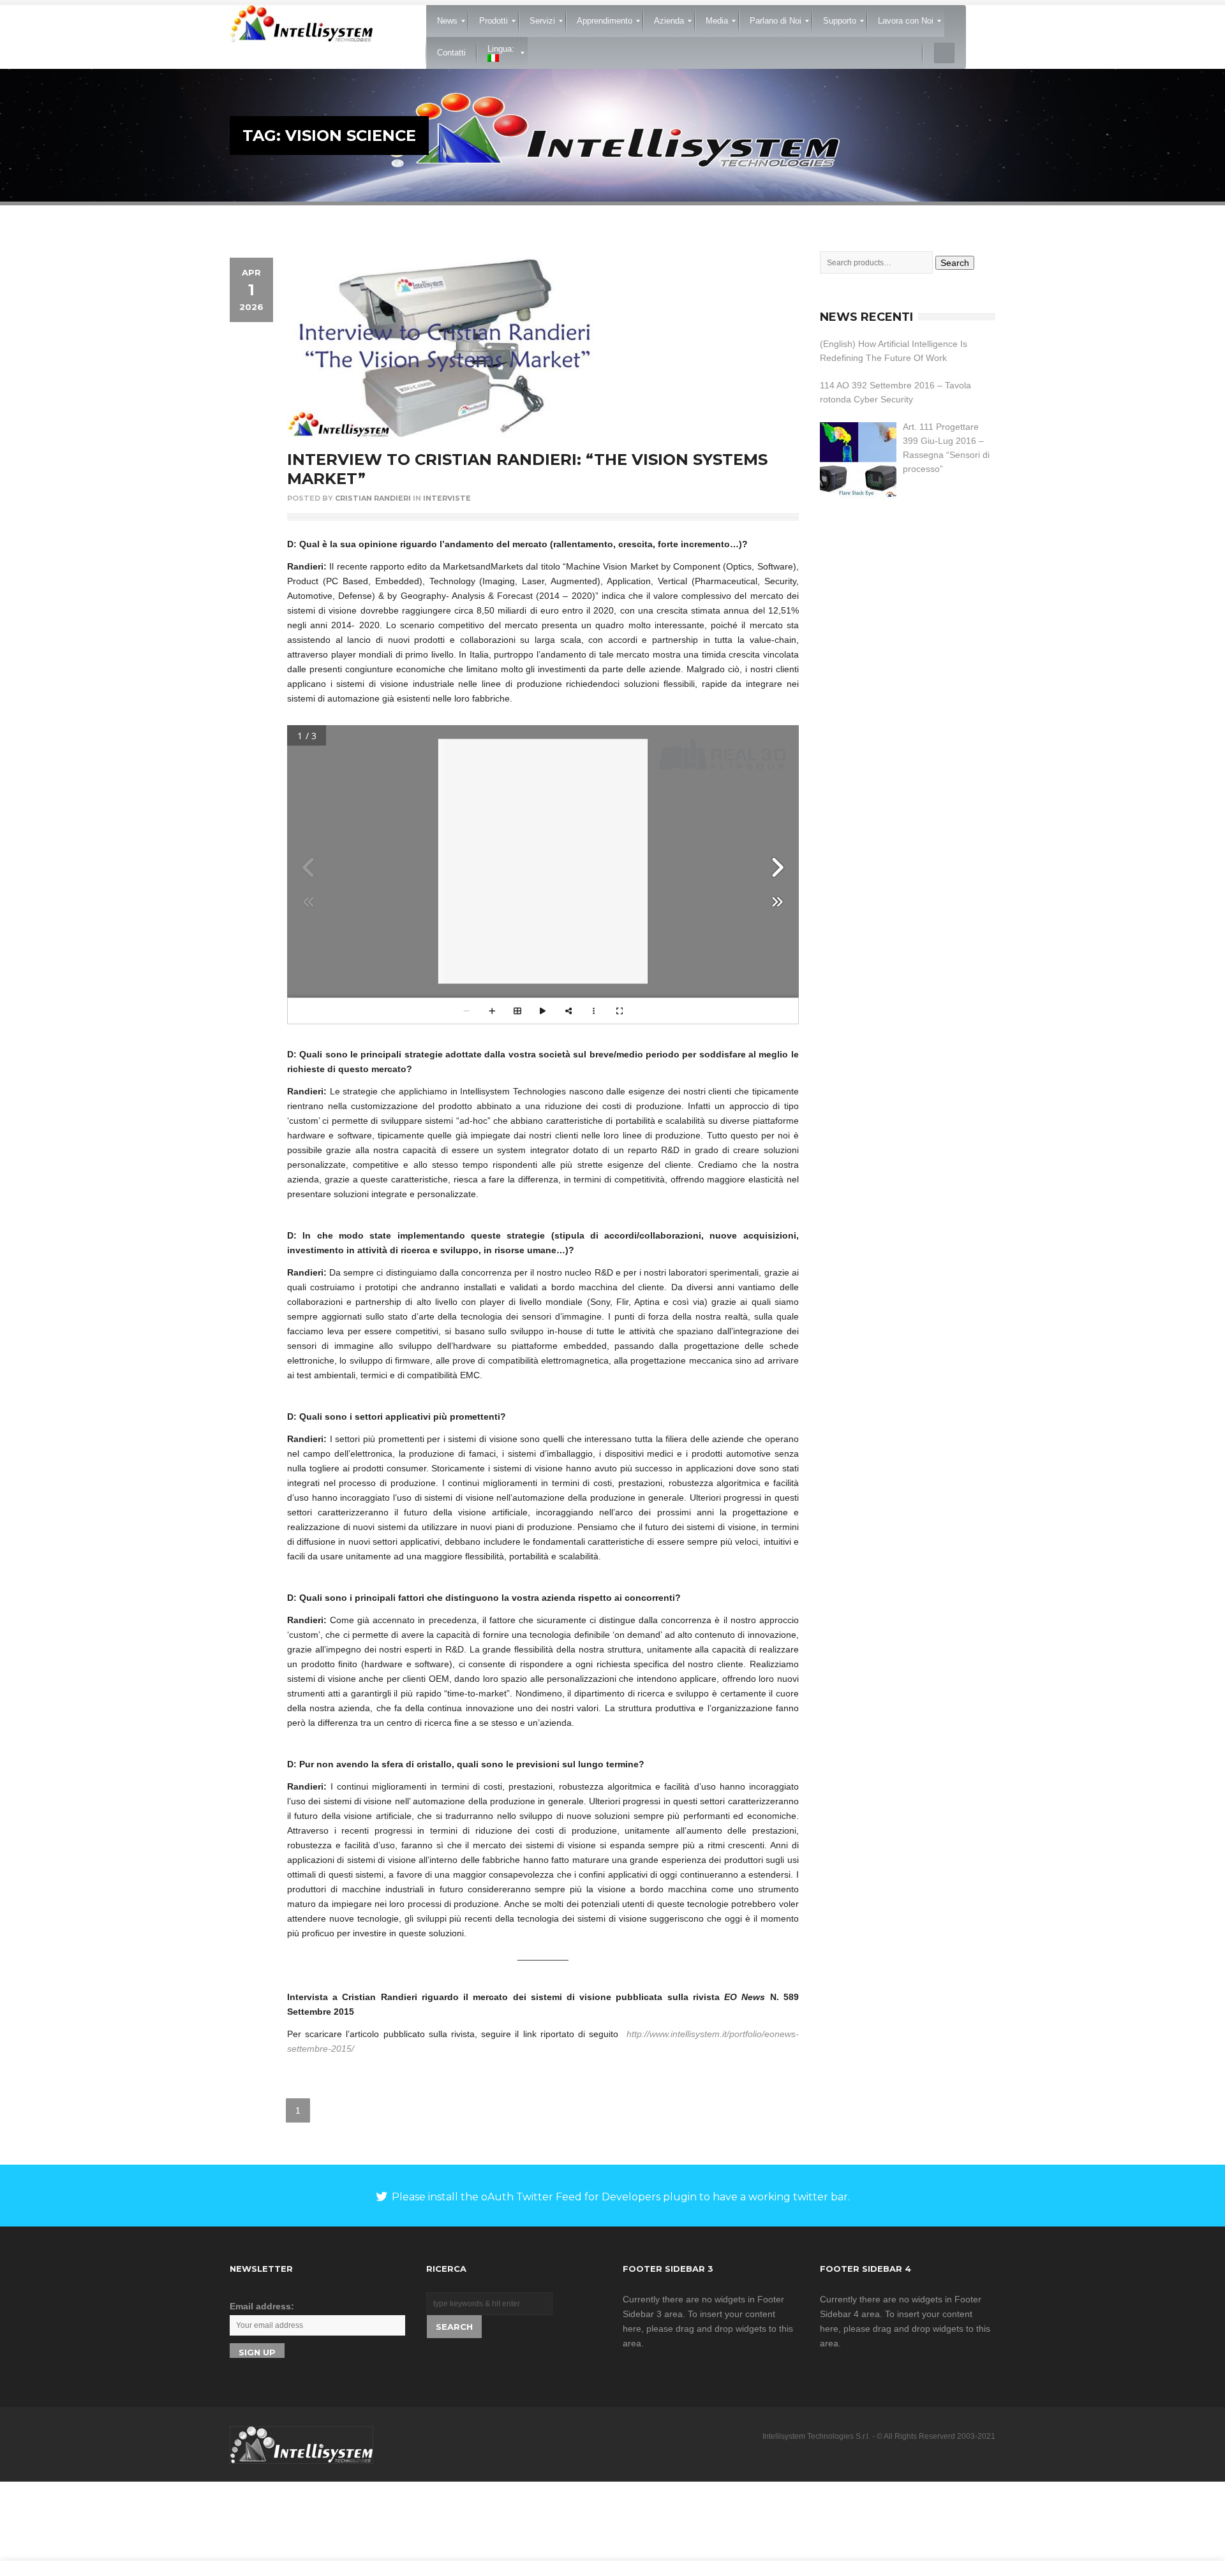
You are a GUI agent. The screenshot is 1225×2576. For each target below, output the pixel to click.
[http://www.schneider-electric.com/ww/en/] (626, 879)
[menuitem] (447, 21)
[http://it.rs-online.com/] (511, 872)
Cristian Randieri (373, 498)
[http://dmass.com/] (515, 832)
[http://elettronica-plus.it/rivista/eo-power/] (544, 950)
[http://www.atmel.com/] (515, 788)
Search (955, 263)
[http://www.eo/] (607, 904)
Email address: (262, 2306)
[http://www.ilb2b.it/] (458, 784)
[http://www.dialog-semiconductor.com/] (512, 782)
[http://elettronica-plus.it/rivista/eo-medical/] (609, 950)
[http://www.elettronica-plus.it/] (619, 754)
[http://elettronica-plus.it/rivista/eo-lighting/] (478, 950)
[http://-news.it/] (634, 904)
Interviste (447, 498)
